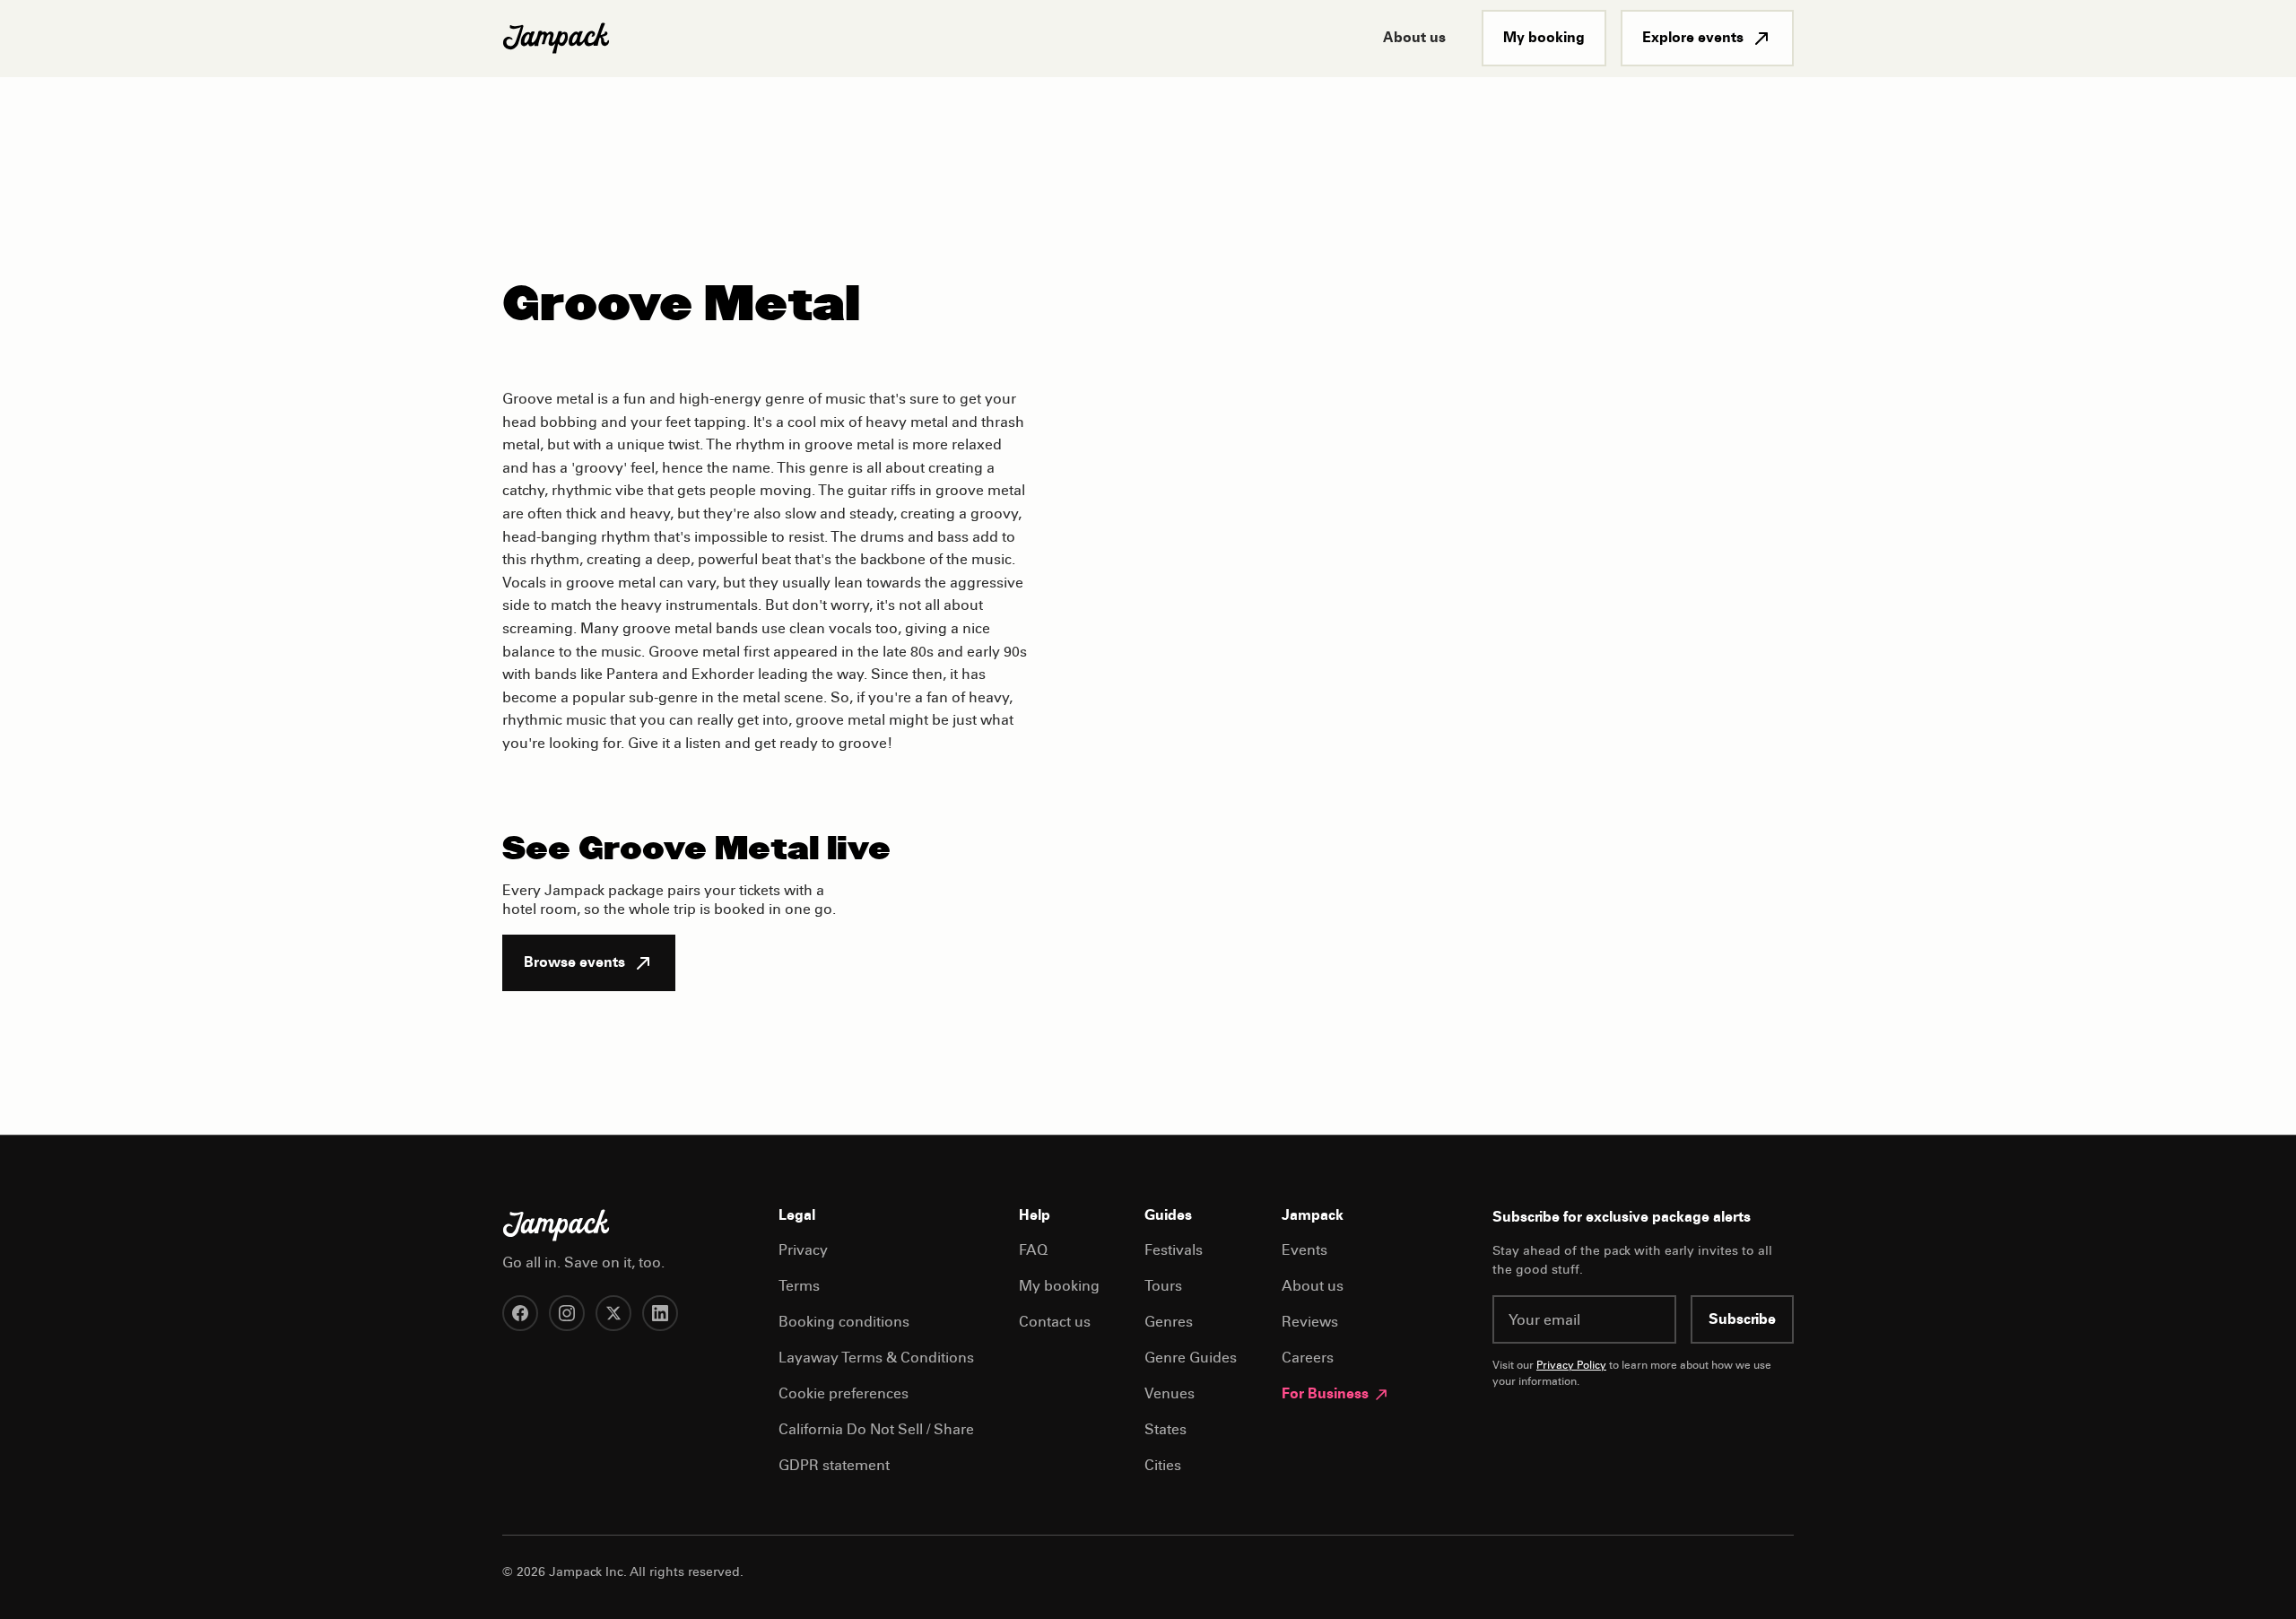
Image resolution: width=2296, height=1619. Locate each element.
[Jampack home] (556, 39)
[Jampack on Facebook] (520, 1313)
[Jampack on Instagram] (567, 1313)
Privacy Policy (1571, 1366)
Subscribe (1742, 1320)
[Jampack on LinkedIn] (660, 1313)
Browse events (574, 963)
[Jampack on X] (613, 1313)
